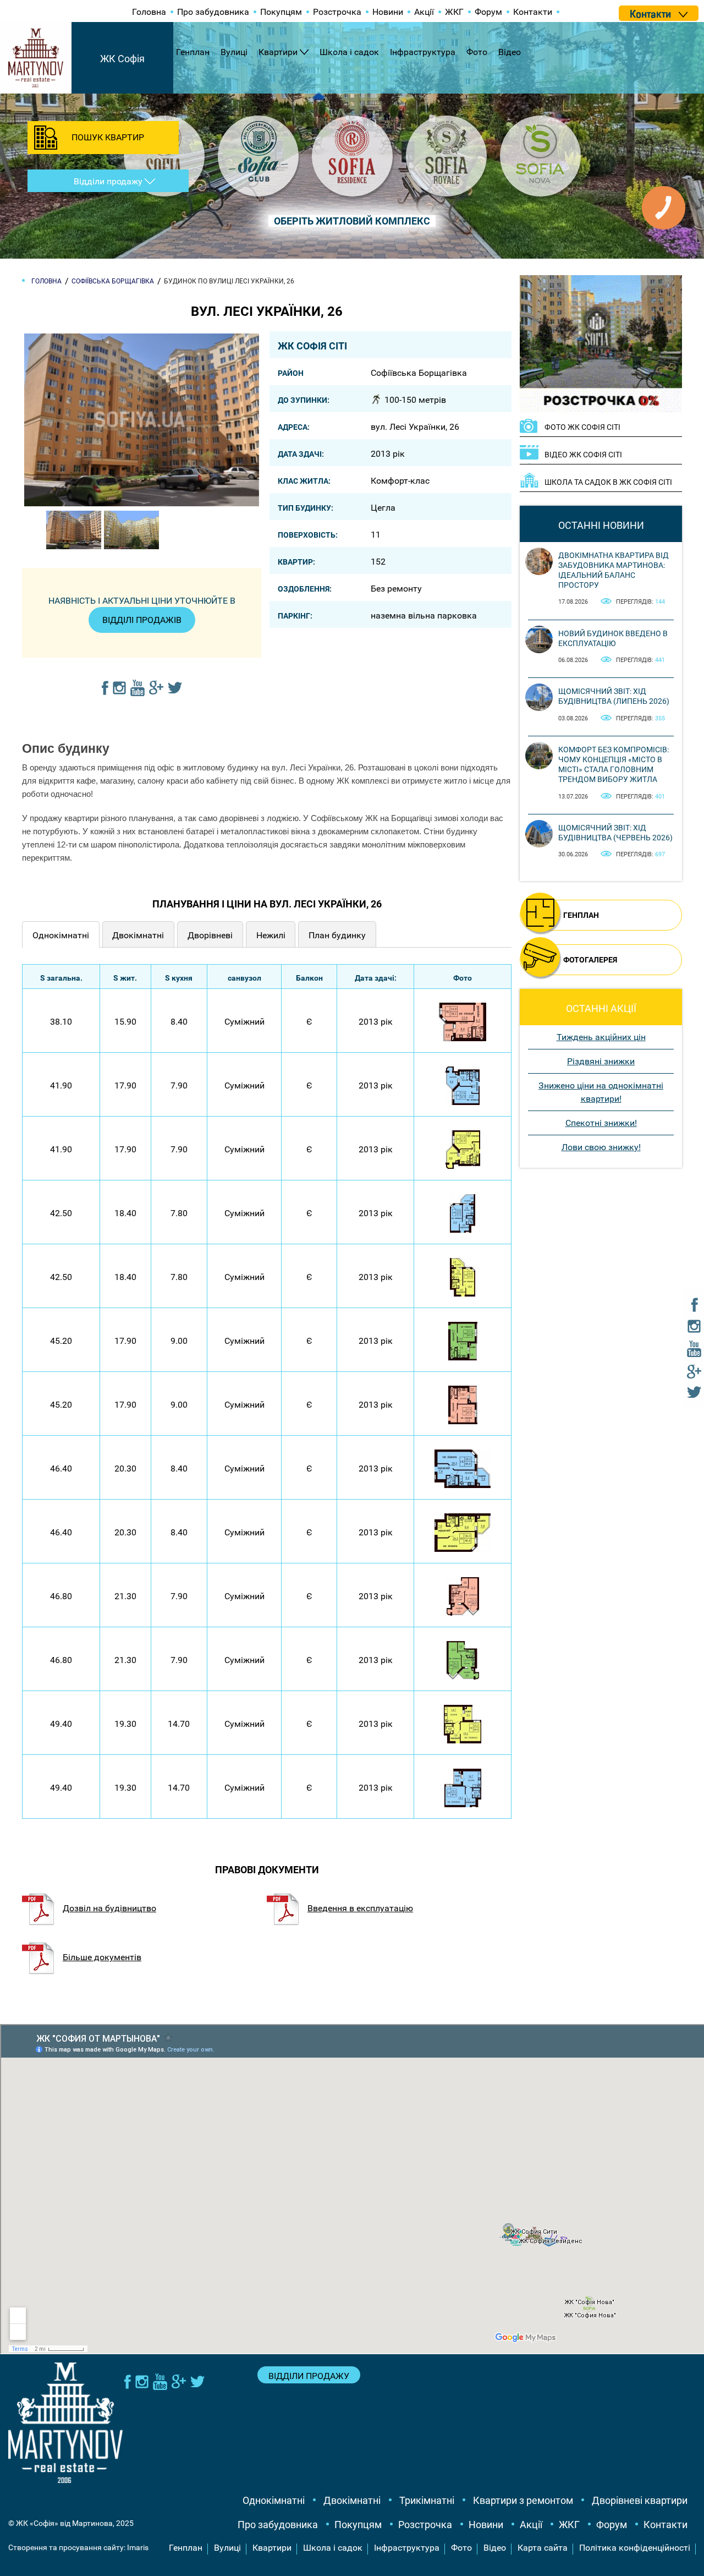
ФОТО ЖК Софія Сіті (582, 427)
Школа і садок (349, 52)
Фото (477, 52)
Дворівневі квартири (640, 2500)
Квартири (278, 52)
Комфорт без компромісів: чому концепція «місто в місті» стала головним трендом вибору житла (614, 765)
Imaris (138, 2547)
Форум (488, 12)
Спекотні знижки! (601, 1123)
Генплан (193, 52)
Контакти (533, 12)
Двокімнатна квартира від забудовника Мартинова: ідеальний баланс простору (614, 570)
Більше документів (102, 1957)
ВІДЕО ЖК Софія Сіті (583, 455)
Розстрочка (337, 12)
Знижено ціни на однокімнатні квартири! (601, 1092)
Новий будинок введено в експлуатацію (613, 638)
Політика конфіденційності (635, 2548)
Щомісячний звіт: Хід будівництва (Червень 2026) (615, 833)
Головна (149, 12)
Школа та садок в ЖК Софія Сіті (608, 482)
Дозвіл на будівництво (109, 1908)
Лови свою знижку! (601, 1147)
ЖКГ (454, 12)
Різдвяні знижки (601, 1061)
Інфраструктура (423, 52)
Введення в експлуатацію (360, 1908)
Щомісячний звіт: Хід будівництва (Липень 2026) (614, 696)
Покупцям (281, 12)
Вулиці (234, 52)
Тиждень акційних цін (601, 1037)
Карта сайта (543, 2548)
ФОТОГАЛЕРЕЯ (590, 960)
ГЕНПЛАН (581, 915)
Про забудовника (213, 12)
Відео (510, 52)
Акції (424, 12)
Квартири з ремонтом (523, 2500)
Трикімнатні (427, 2500)
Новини (388, 12)
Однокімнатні (274, 2500)
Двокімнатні (352, 2500)
